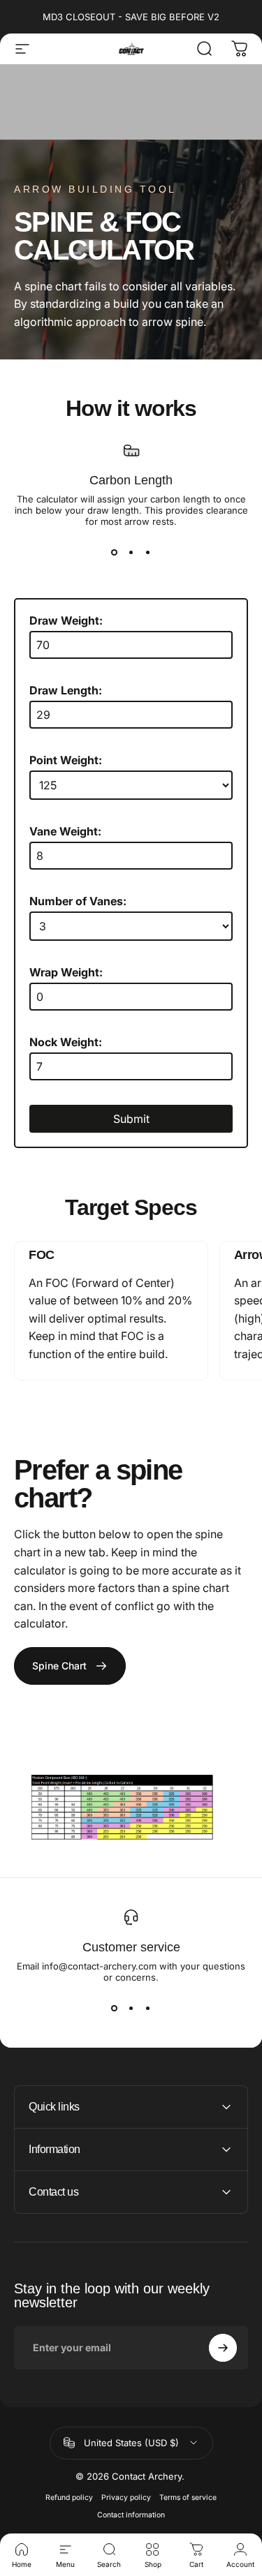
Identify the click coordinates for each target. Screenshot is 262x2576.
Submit (131, 1119)
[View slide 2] (131, 552)
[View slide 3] (148, 552)
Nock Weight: (66, 1042)
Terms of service (188, 2497)
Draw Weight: (66, 620)
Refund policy (69, 2497)
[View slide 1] (115, 552)
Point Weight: (66, 760)
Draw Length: (66, 690)
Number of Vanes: (78, 901)
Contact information (131, 2515)
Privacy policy (126, 2497)
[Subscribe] (223, 2348)
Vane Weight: (65, 831)
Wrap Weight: (66, 972)
